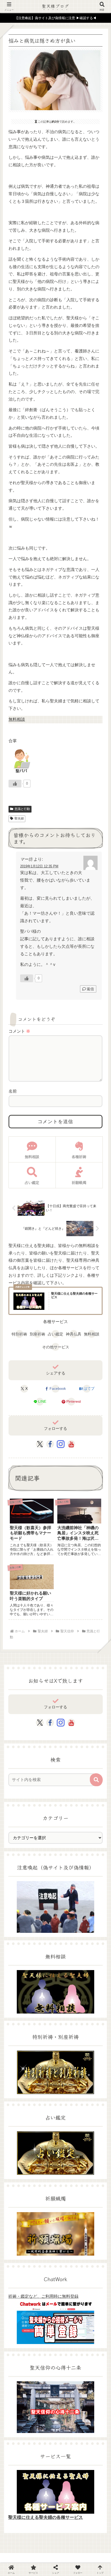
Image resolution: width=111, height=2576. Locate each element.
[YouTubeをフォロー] (71, 1444)
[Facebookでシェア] (18, 1736)
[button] (96, 1780)
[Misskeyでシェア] (93, 1723)
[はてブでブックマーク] (93, 1736)
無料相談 (17, 719)
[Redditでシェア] (68, 1736)
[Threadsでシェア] (43, 1736)
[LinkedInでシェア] (68, 1748)
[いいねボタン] (15, 784)
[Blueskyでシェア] (68, 1723)
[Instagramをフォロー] (61, 1444)
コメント (19, 1031)
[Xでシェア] (18, 1723)
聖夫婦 (19, 818)
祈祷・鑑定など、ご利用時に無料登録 (43, 2296)
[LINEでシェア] (18, 1748)
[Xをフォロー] (40, 1444)
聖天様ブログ (55, 6)
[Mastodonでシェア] (43, 1723)
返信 (90, 989)
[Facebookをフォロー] (50, 1444)
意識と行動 (22, 809)
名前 (13, 1091)
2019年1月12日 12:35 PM (39, 866)
